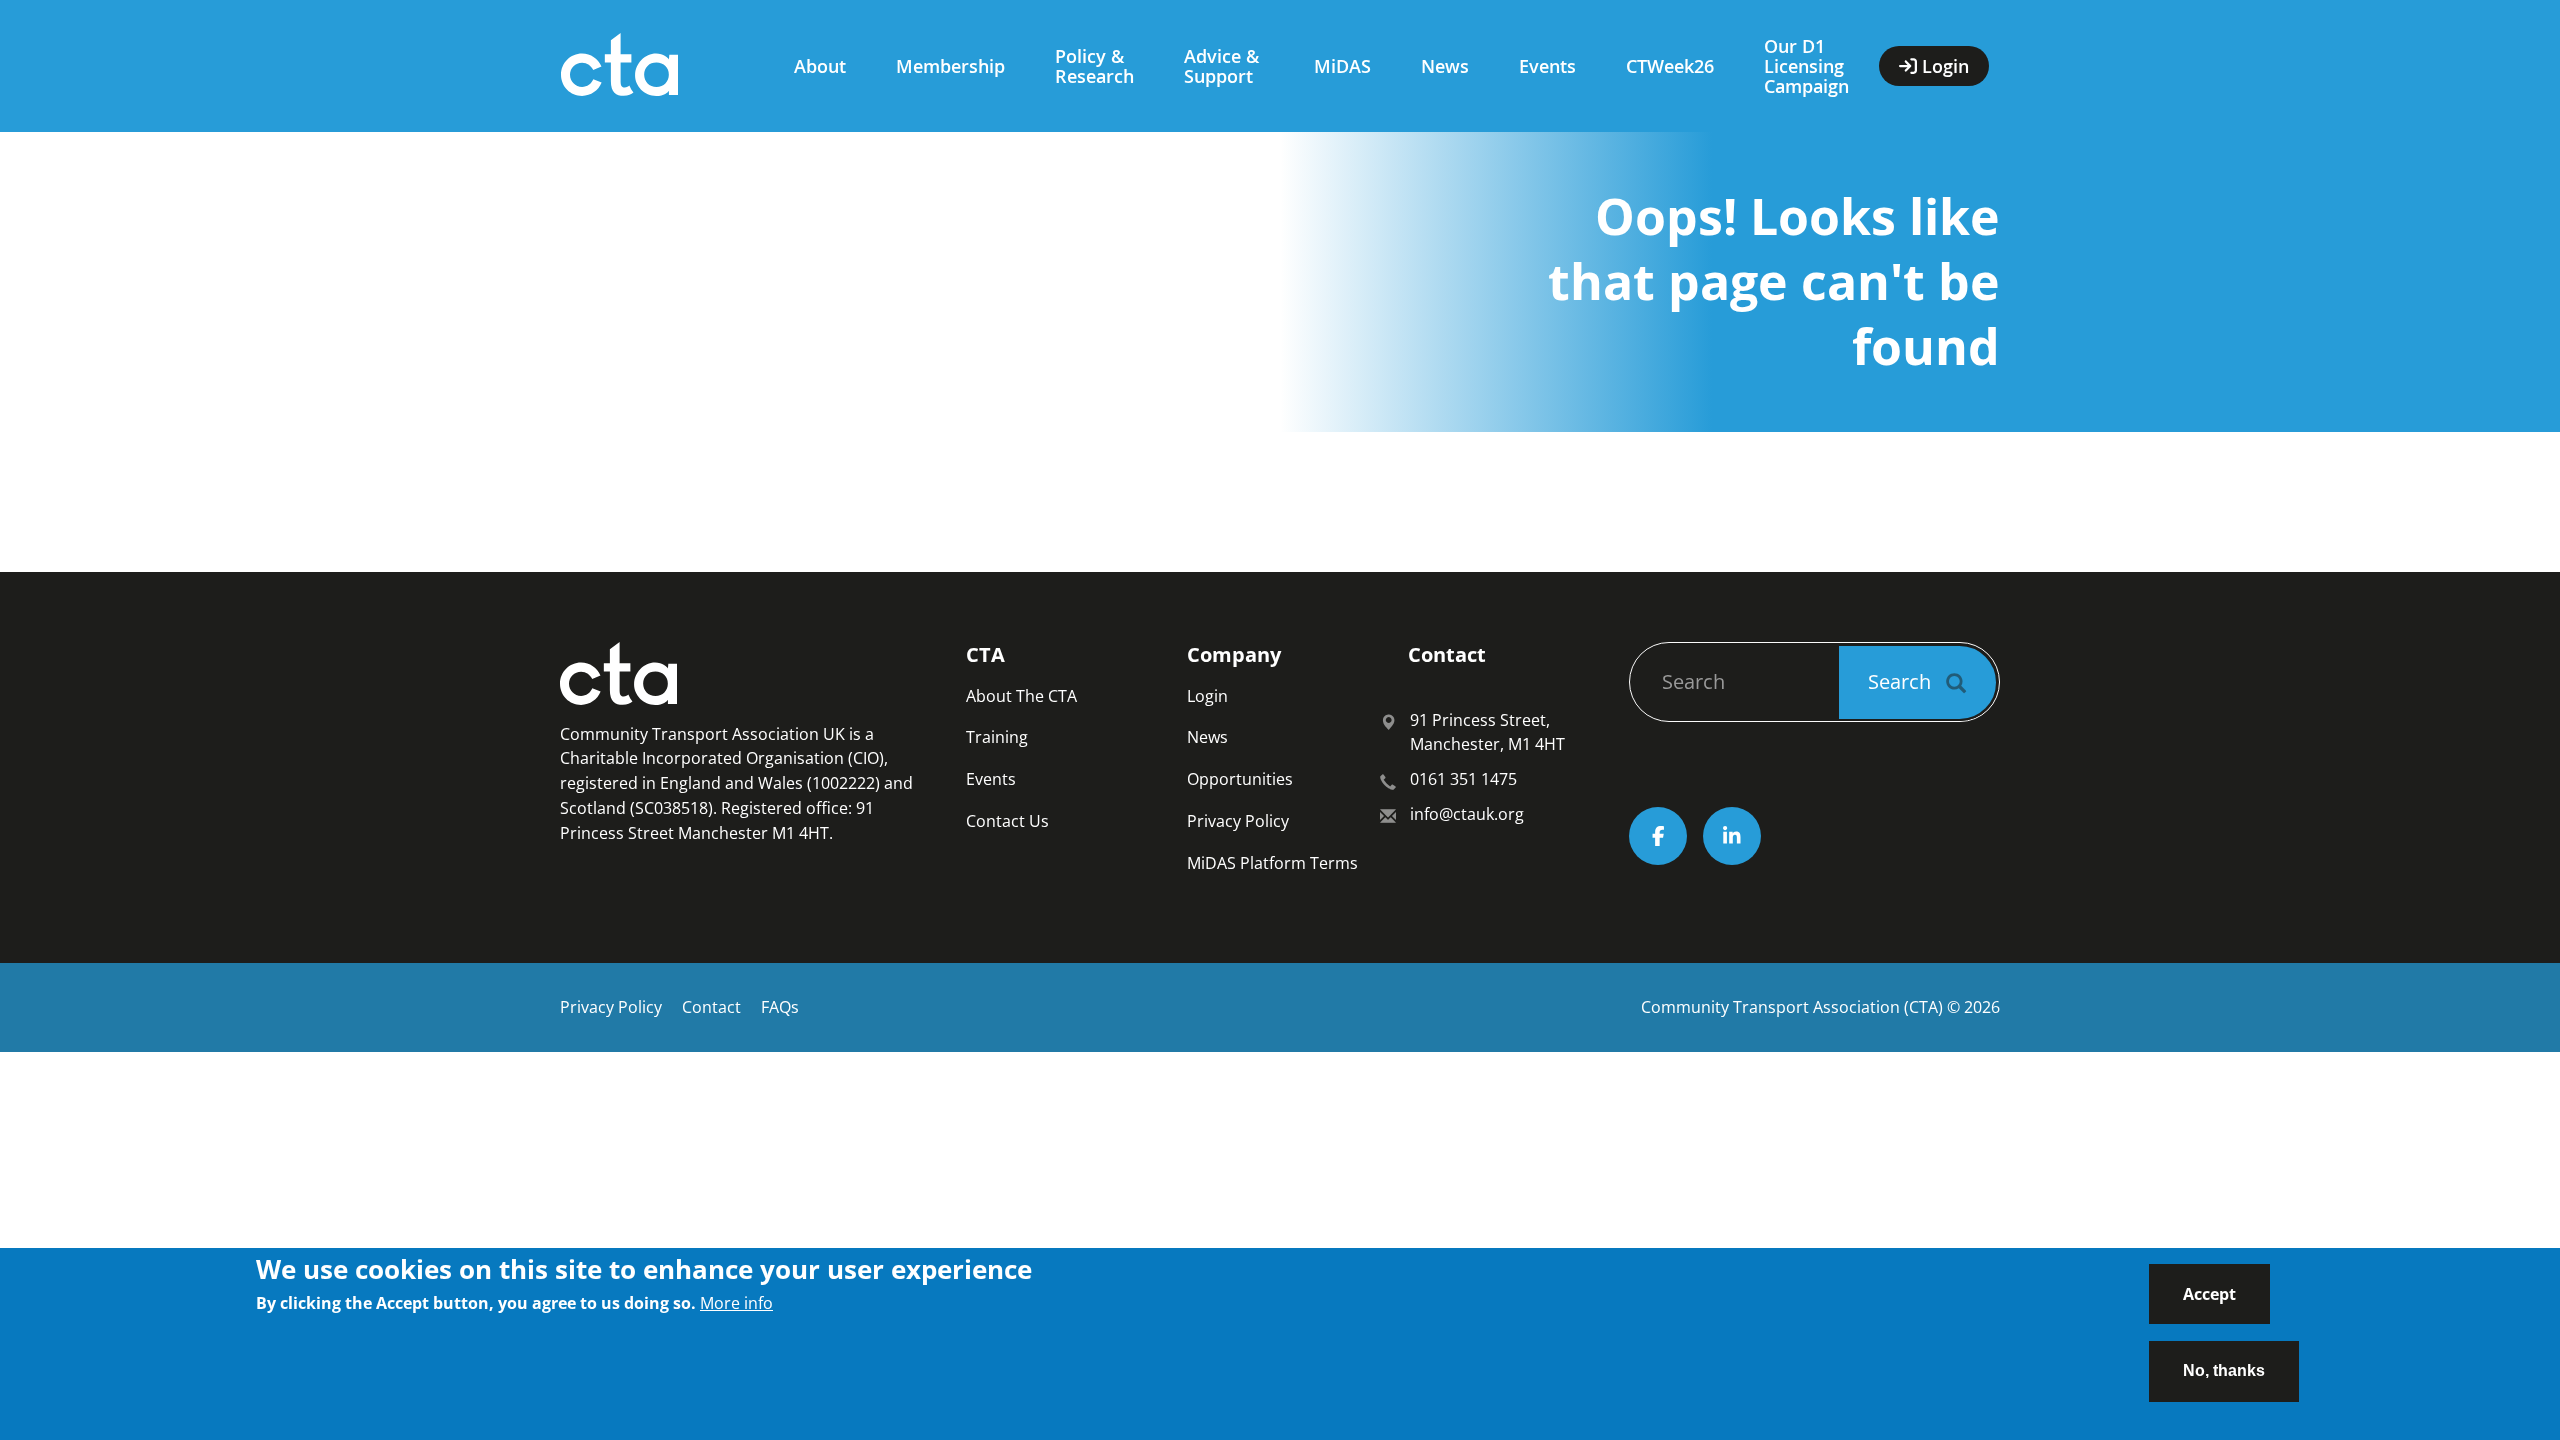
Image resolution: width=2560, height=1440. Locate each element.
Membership (950, 66)
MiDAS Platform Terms (1272, 863)
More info (736, 1303)
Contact (711, 1007)
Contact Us (1007, 821)
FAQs (780, 1007)
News (1445, 66)
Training (997, 737)
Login (1207, 696)
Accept (2209, 1294)
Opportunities (1240, 779)
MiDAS (1342, 66)
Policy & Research (1094, 66)
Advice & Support (1221, 66)
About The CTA (1021, 696)
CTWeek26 (1670, 66)
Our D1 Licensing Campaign (1806, 66)
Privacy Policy (1238, 821)
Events (1547, 66)
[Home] (657, 66)
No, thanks (2224, 1369)
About (820, 66)
